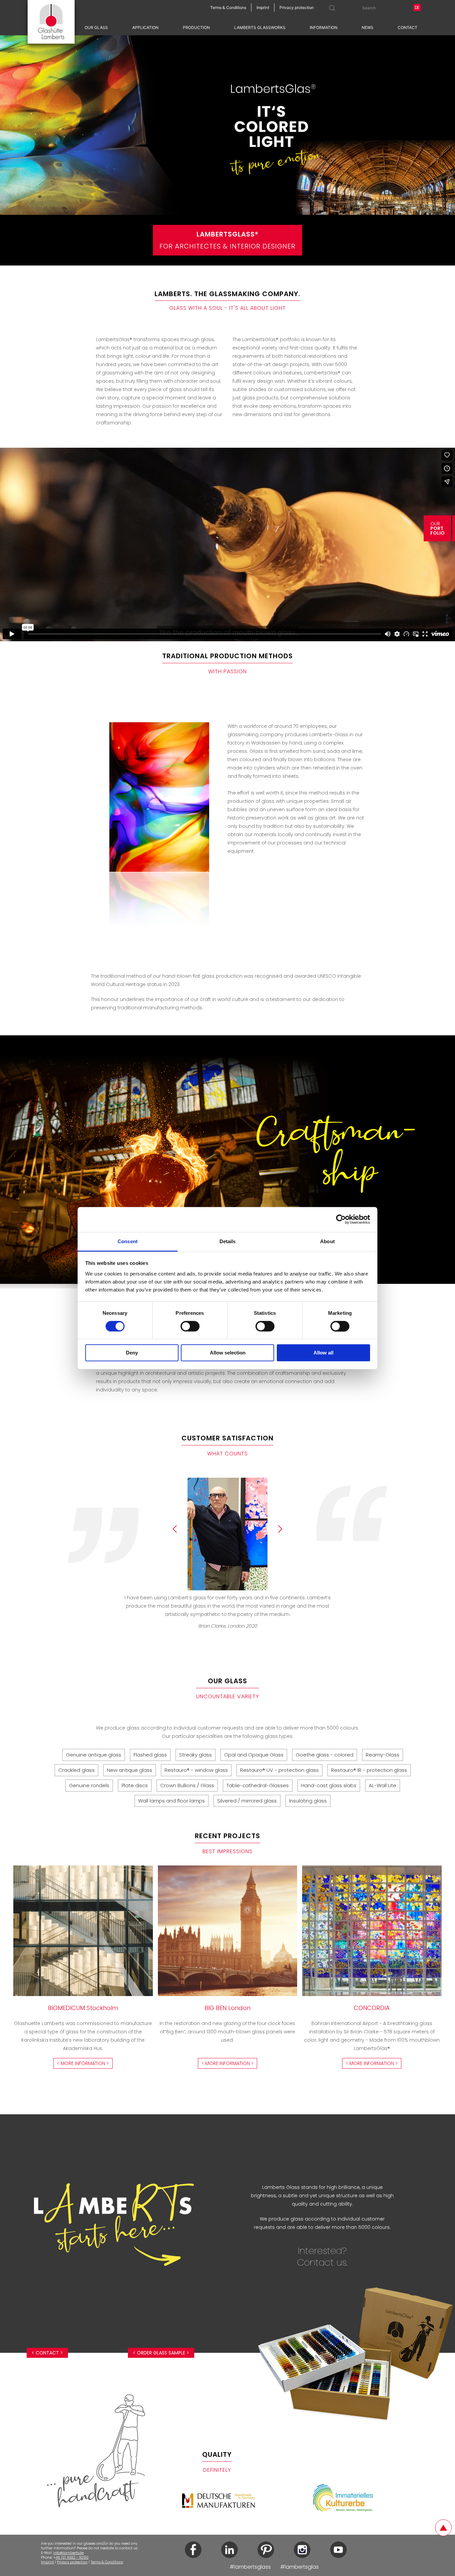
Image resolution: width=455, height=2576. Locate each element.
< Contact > (47, 2353)
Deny (132, 1353)
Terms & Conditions (107, 2562)
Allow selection (228, 1353)
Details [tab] (228, 1241)
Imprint (47, 2562)
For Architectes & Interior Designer (227, 240)
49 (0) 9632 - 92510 (72, 2558)
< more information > (83, 2063)
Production (196, 27)
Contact (408, 27)
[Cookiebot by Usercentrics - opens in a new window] (341, 1219)
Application (145, 27)
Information (324, 27)
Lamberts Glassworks (260, 27)
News (368, 27)
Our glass (96, 27)
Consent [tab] (128, 1241)
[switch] (190, 1326)
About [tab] (327, 1241)
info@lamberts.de (68, 2553)
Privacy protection (72, 2562)
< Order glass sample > (161, 2353)
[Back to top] (443, 2528)
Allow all (323, 1353)
